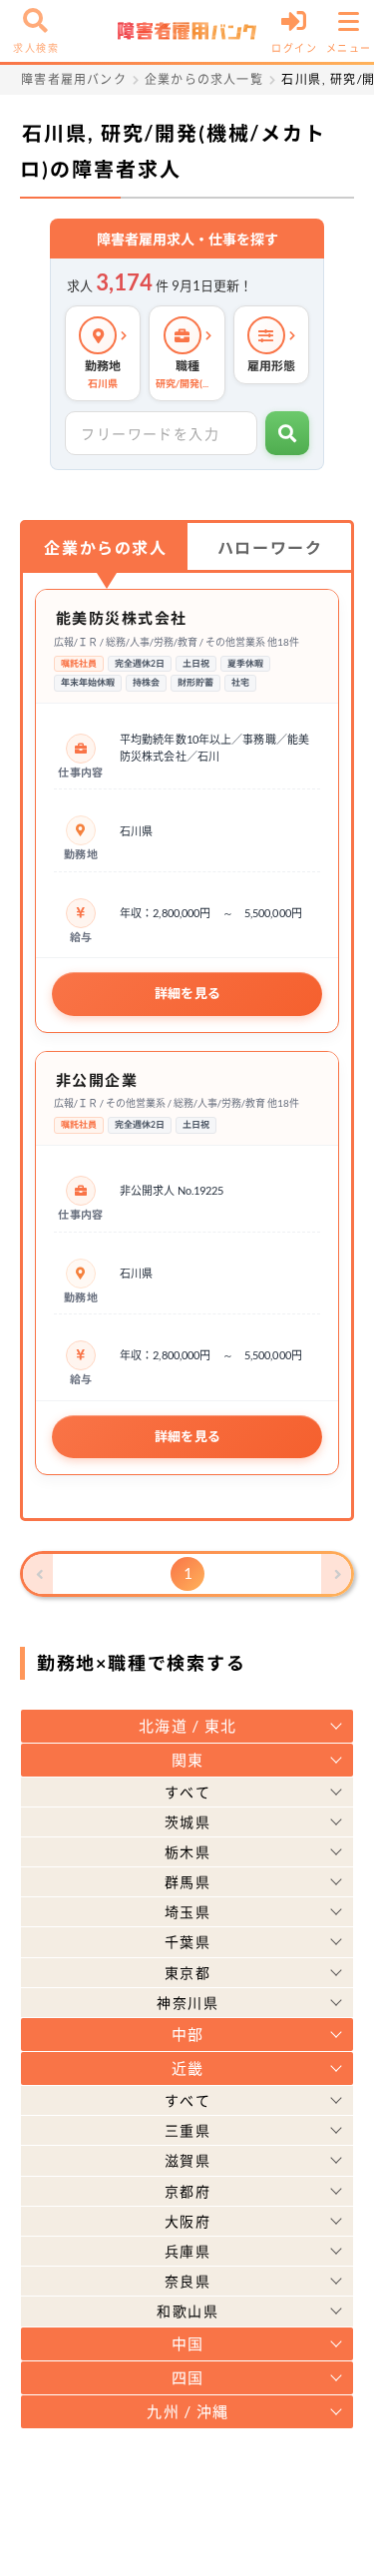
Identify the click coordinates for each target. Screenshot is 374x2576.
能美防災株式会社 (122, 618)
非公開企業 (97, 1080)
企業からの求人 (105, 547)
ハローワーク (270, 547)
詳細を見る (188, 993)
